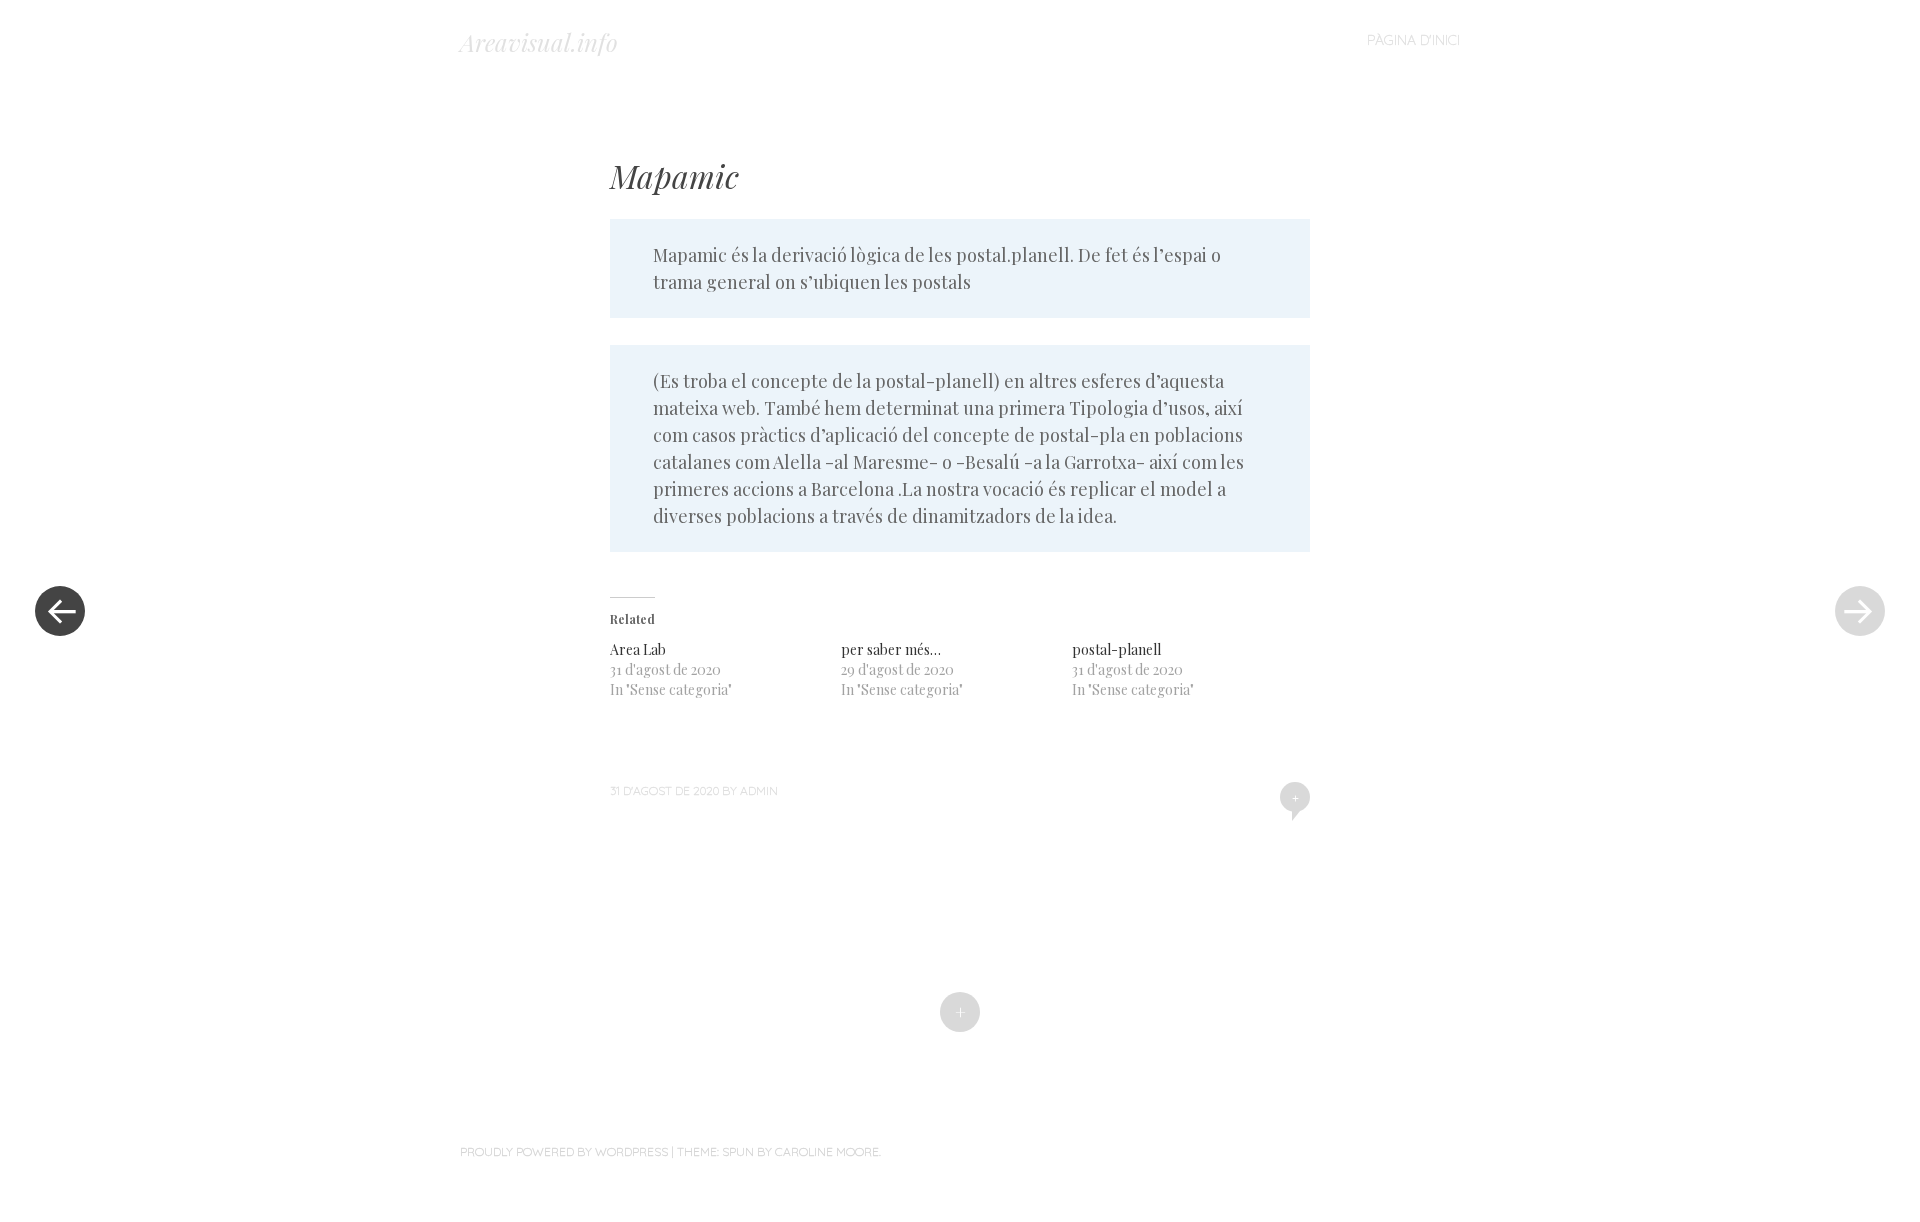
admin (759, 790)
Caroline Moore (827, 1151)
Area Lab (638, 649)
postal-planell (1116, 649)
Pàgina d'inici (1413, 40)
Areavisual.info (539, 42)
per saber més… (891, 649)
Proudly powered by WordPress (564, 1151)
